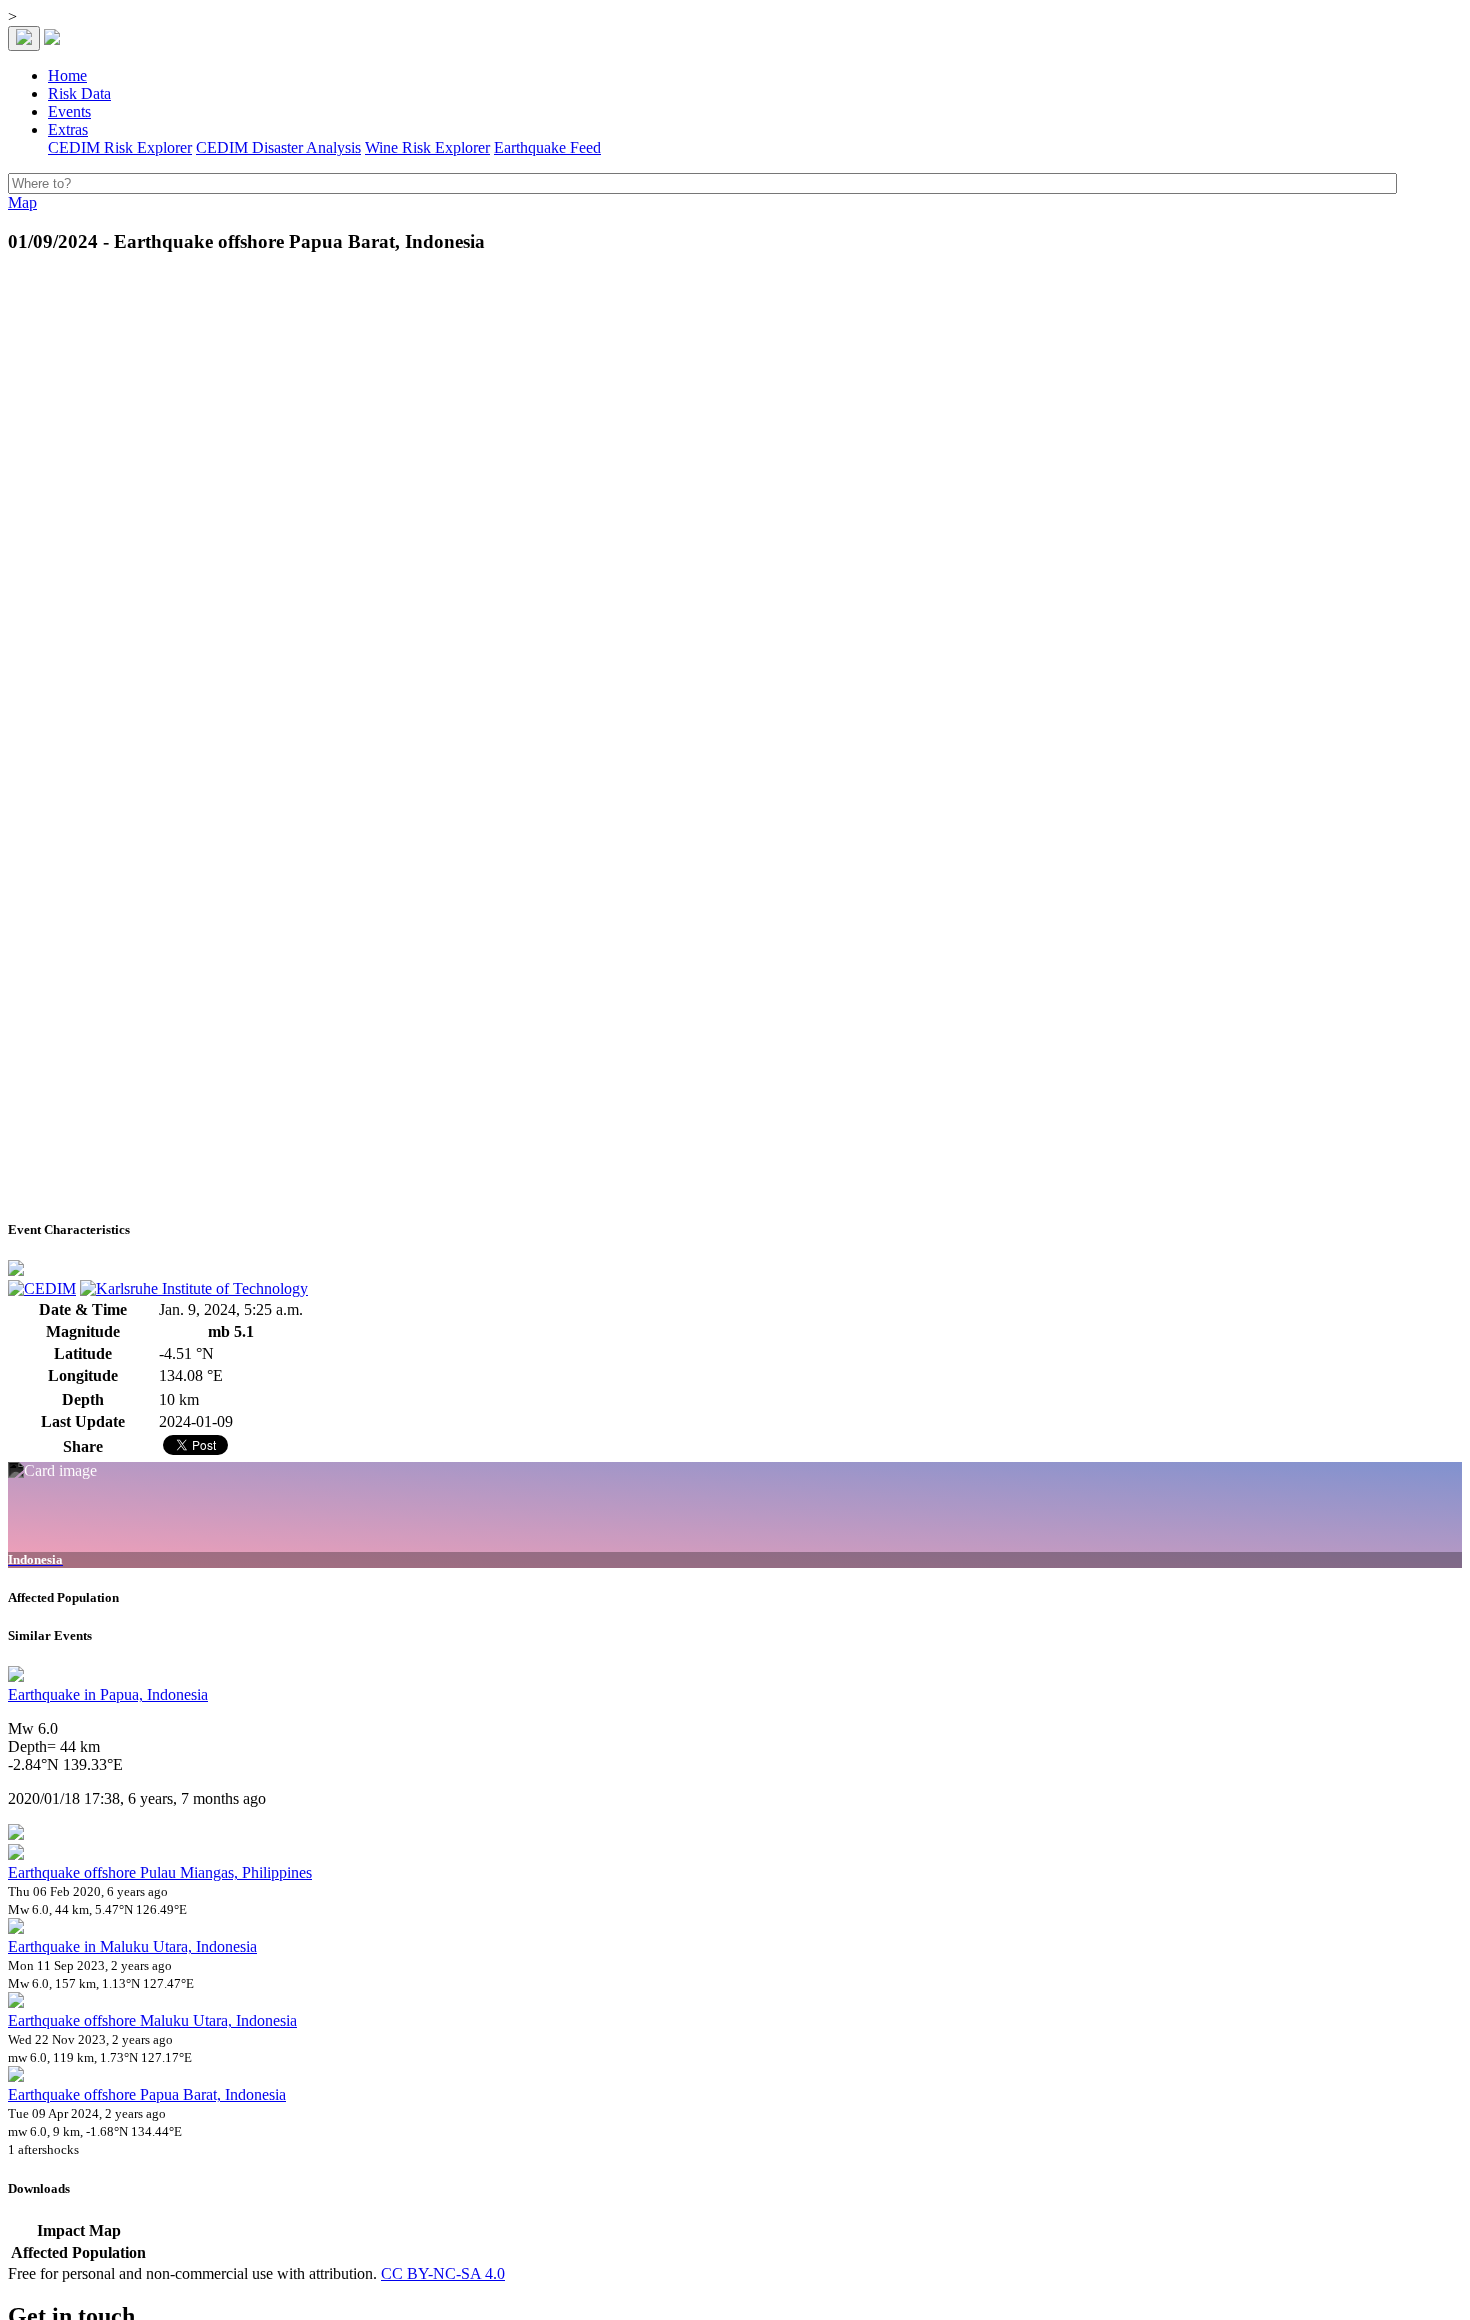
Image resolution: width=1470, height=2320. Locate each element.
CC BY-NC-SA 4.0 (443, 2273)
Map (22, 202)
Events (69, 111)
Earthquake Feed (547, 147)
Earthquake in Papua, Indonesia (108, 1694)
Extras (68, 129)
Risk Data (79, 93)
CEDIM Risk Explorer (120, 147)
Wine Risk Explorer (427, 147)
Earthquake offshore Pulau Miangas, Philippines (160, 1872)
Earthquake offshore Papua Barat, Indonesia (147, 2094)
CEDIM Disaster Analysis (278, 147)
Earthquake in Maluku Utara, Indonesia (132, 1946)
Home (67, 75)
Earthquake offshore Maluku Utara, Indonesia (152, 2020)
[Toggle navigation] (24, 38)
